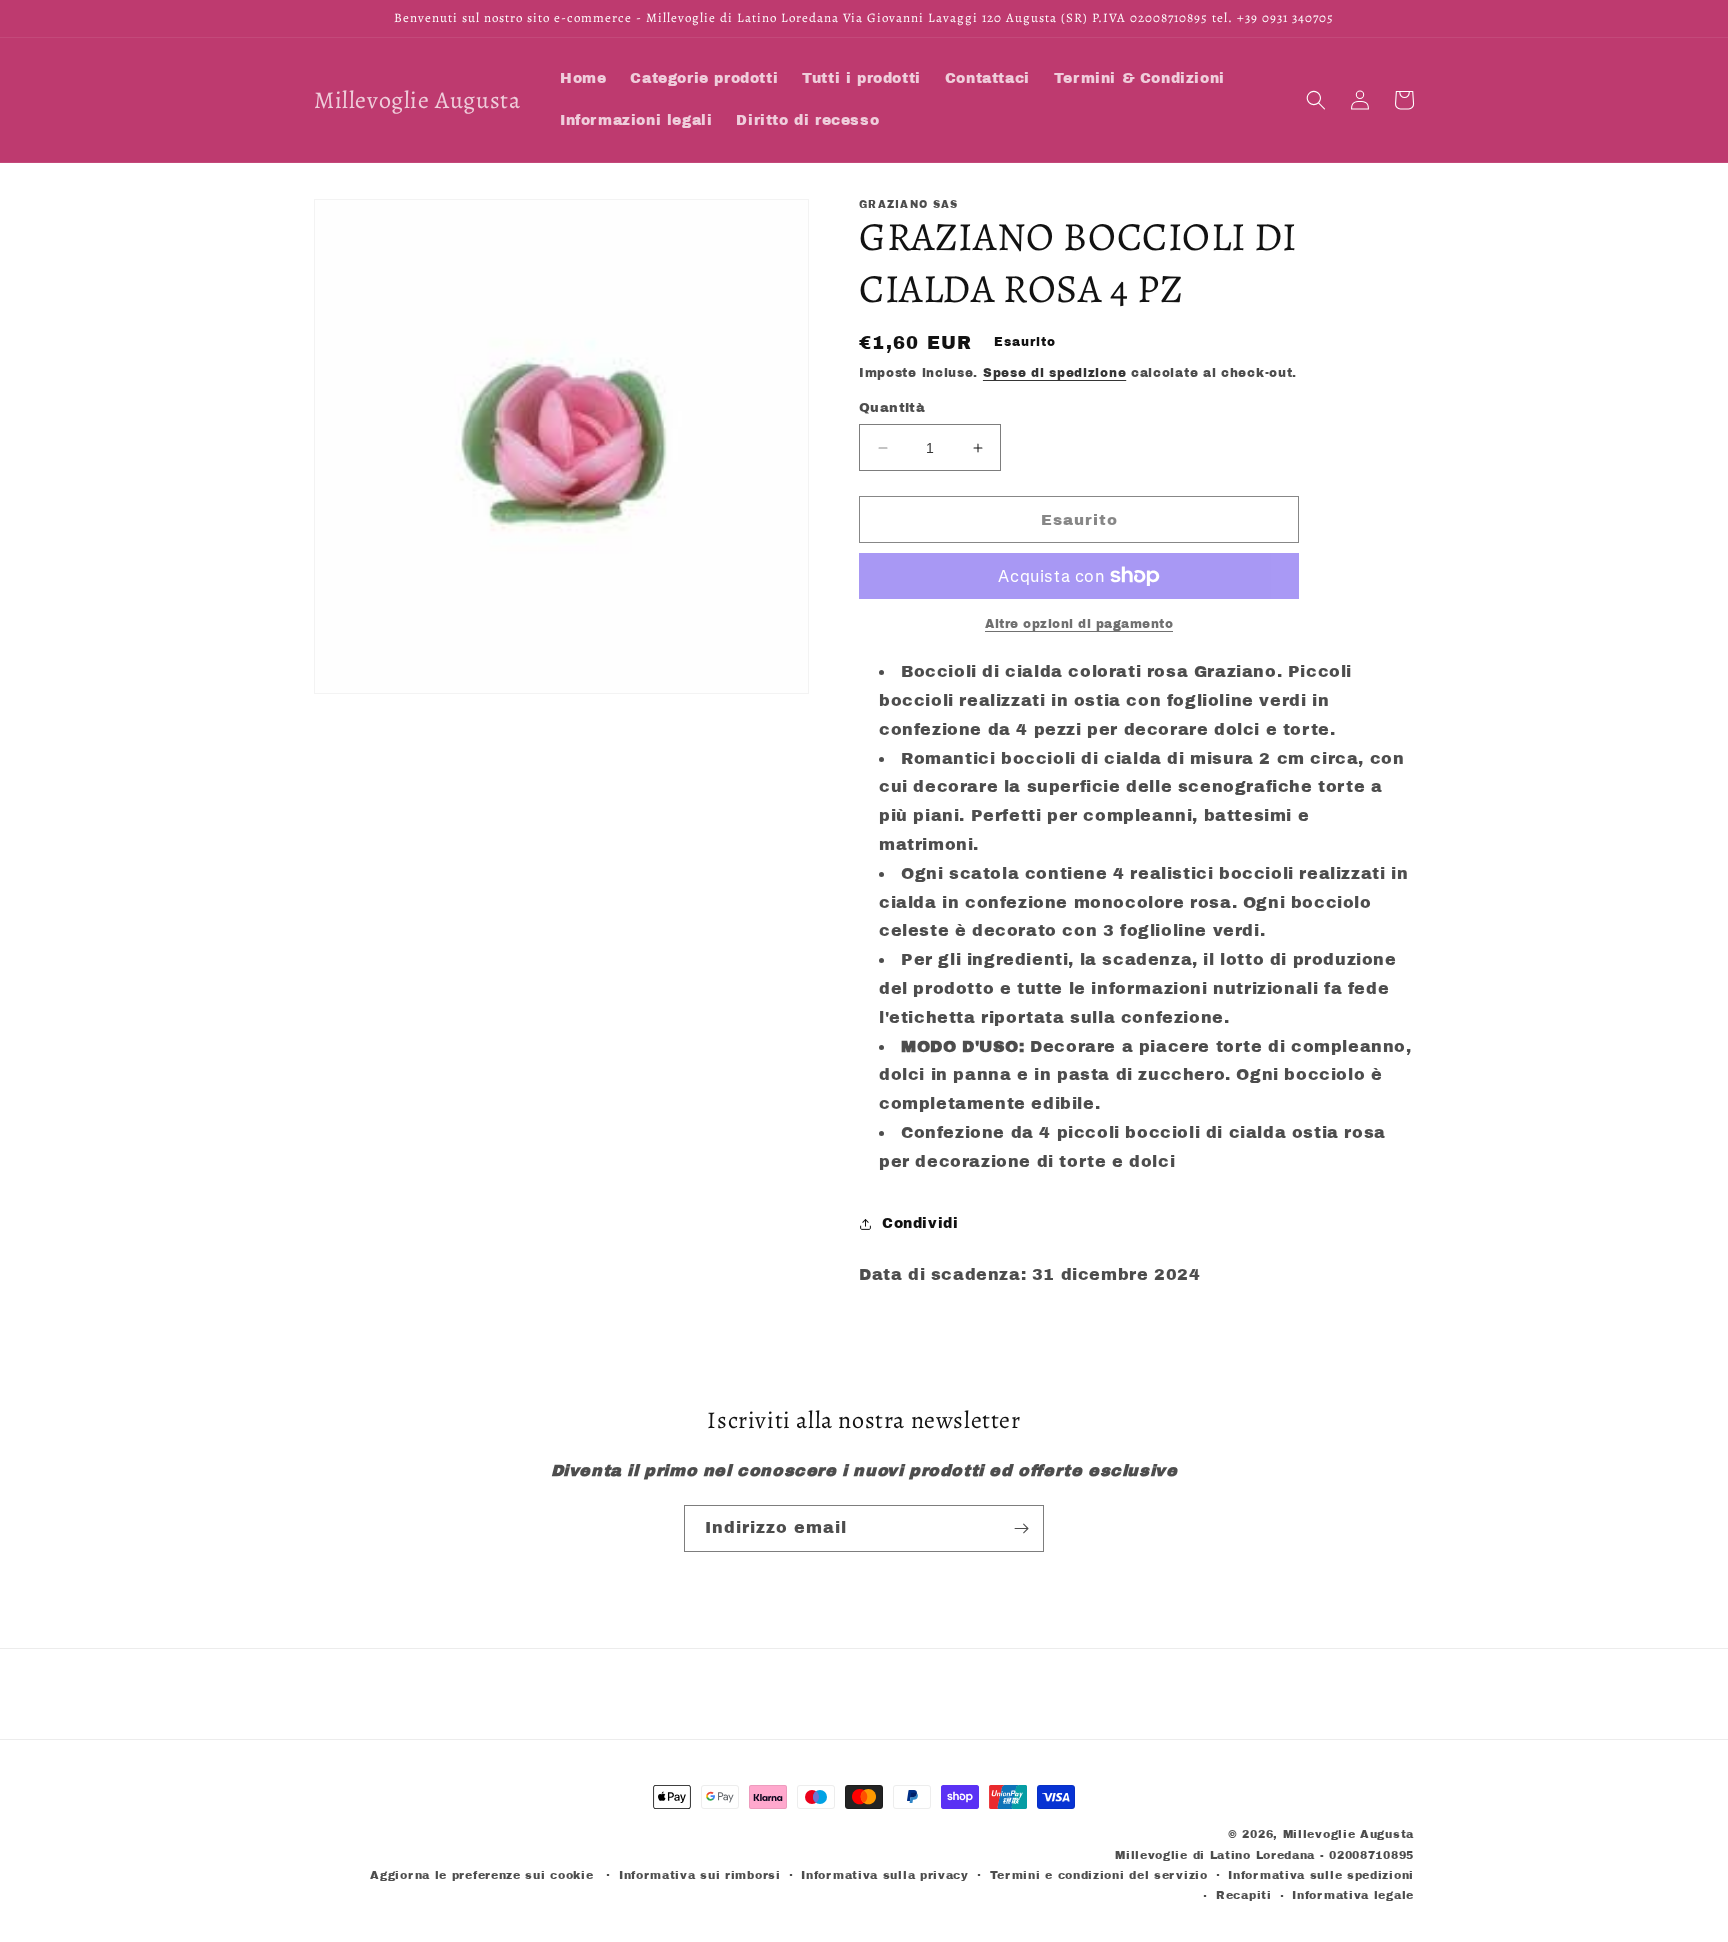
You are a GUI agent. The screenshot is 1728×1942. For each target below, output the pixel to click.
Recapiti (1244, 1895)
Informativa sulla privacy (885, 1875)
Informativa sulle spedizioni (1321, 1875)
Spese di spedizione (1054, 373)
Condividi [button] (920, 1223)
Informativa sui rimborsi (700, 1875)
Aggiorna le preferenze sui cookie (481, 1875)
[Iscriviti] (1021, 1528)
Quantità (892, 408)
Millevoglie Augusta (1348, 1834)
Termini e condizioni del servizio (1099, 1875)
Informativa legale (1353, 1895)
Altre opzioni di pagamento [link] (1079, 624)
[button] (1316, 100)
